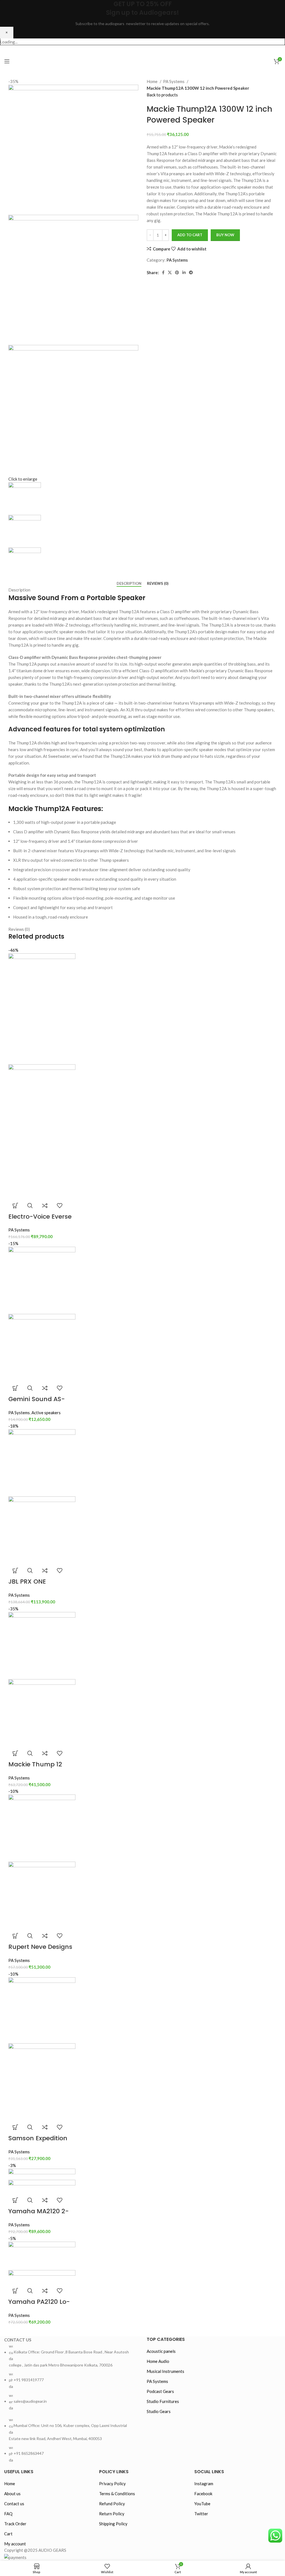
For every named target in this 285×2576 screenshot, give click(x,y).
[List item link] (71, 2377)
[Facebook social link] (127, 50)
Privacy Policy (112, 2484)
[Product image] (42, 1131)
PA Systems (174, 81)
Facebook (203, 2494)
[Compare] (45, 1206)
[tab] (129, 584)
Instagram (204, 2484)
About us (12, 2494)
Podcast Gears (160, 2391)
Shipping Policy (113, 2524)
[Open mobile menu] (7, 61)
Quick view (30, 1206)
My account (15, 2544)
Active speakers (46, 1413)
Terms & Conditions (117, 2494)
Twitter (201, 2514)
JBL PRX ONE (27, 1582)
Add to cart (190, 235)
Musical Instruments (165, 2371)
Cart (8, 2534)
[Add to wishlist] (60, 1206)
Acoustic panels (161, 2351)
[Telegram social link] (191, 272)
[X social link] (137, 50)
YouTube (202, 2504)
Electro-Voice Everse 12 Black (40, 1221)
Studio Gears (159, 2411)
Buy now (225, 235)
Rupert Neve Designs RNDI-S (40, 1951)
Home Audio (158, 2361)
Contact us (14, 2504)
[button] (15, 1206)
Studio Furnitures (163, 2401)
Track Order (15, 2524)
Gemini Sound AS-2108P (37, 1403)
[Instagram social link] (148, 50)
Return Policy (112, 2514)
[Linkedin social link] (184, 272)
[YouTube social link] (158, 50)
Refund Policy (112, 2504)
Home (153, 81)
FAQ (8, 2514)
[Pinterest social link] (177, 272)
